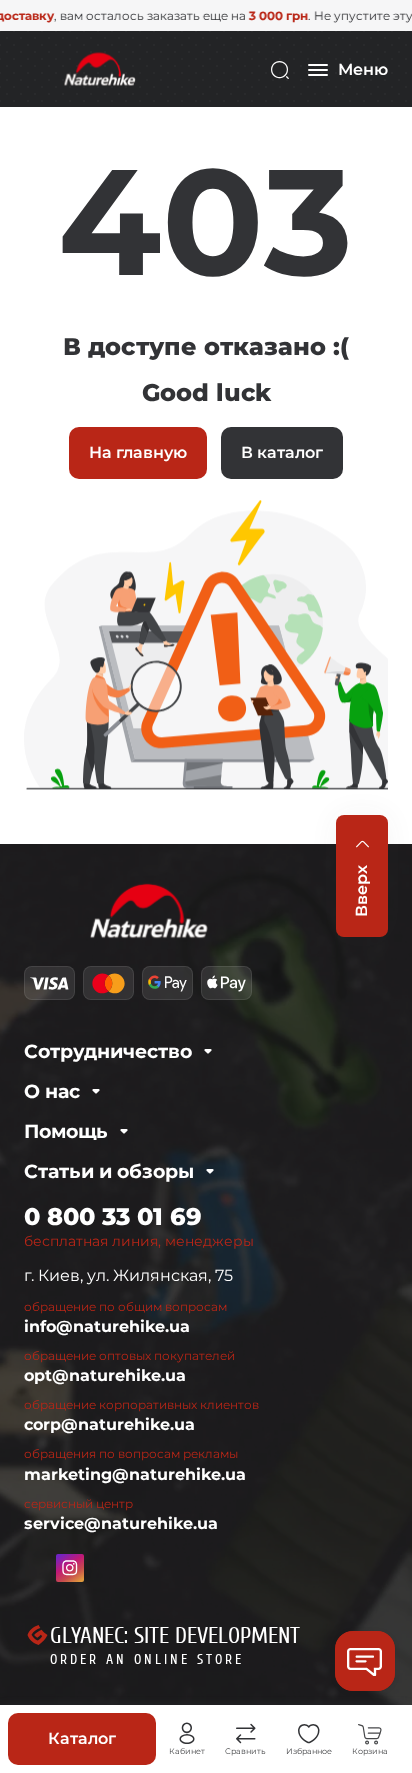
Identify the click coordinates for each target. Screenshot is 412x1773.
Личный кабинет (187, 1734)
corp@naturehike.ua (109, 1424)
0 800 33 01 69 (113, 1216)
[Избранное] (309, 1734)
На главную (138, 452)
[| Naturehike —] (98, 68)
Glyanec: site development (175, 1636)
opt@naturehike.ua (105, 1375)
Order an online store (147, 1659)
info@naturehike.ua (107, 1326)
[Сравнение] (246, 1734)
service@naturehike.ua (121, 1523)
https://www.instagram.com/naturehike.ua (70, 1568)
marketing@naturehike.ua (135, 1474)
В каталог (282, 452)
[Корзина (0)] (370, 1734)
